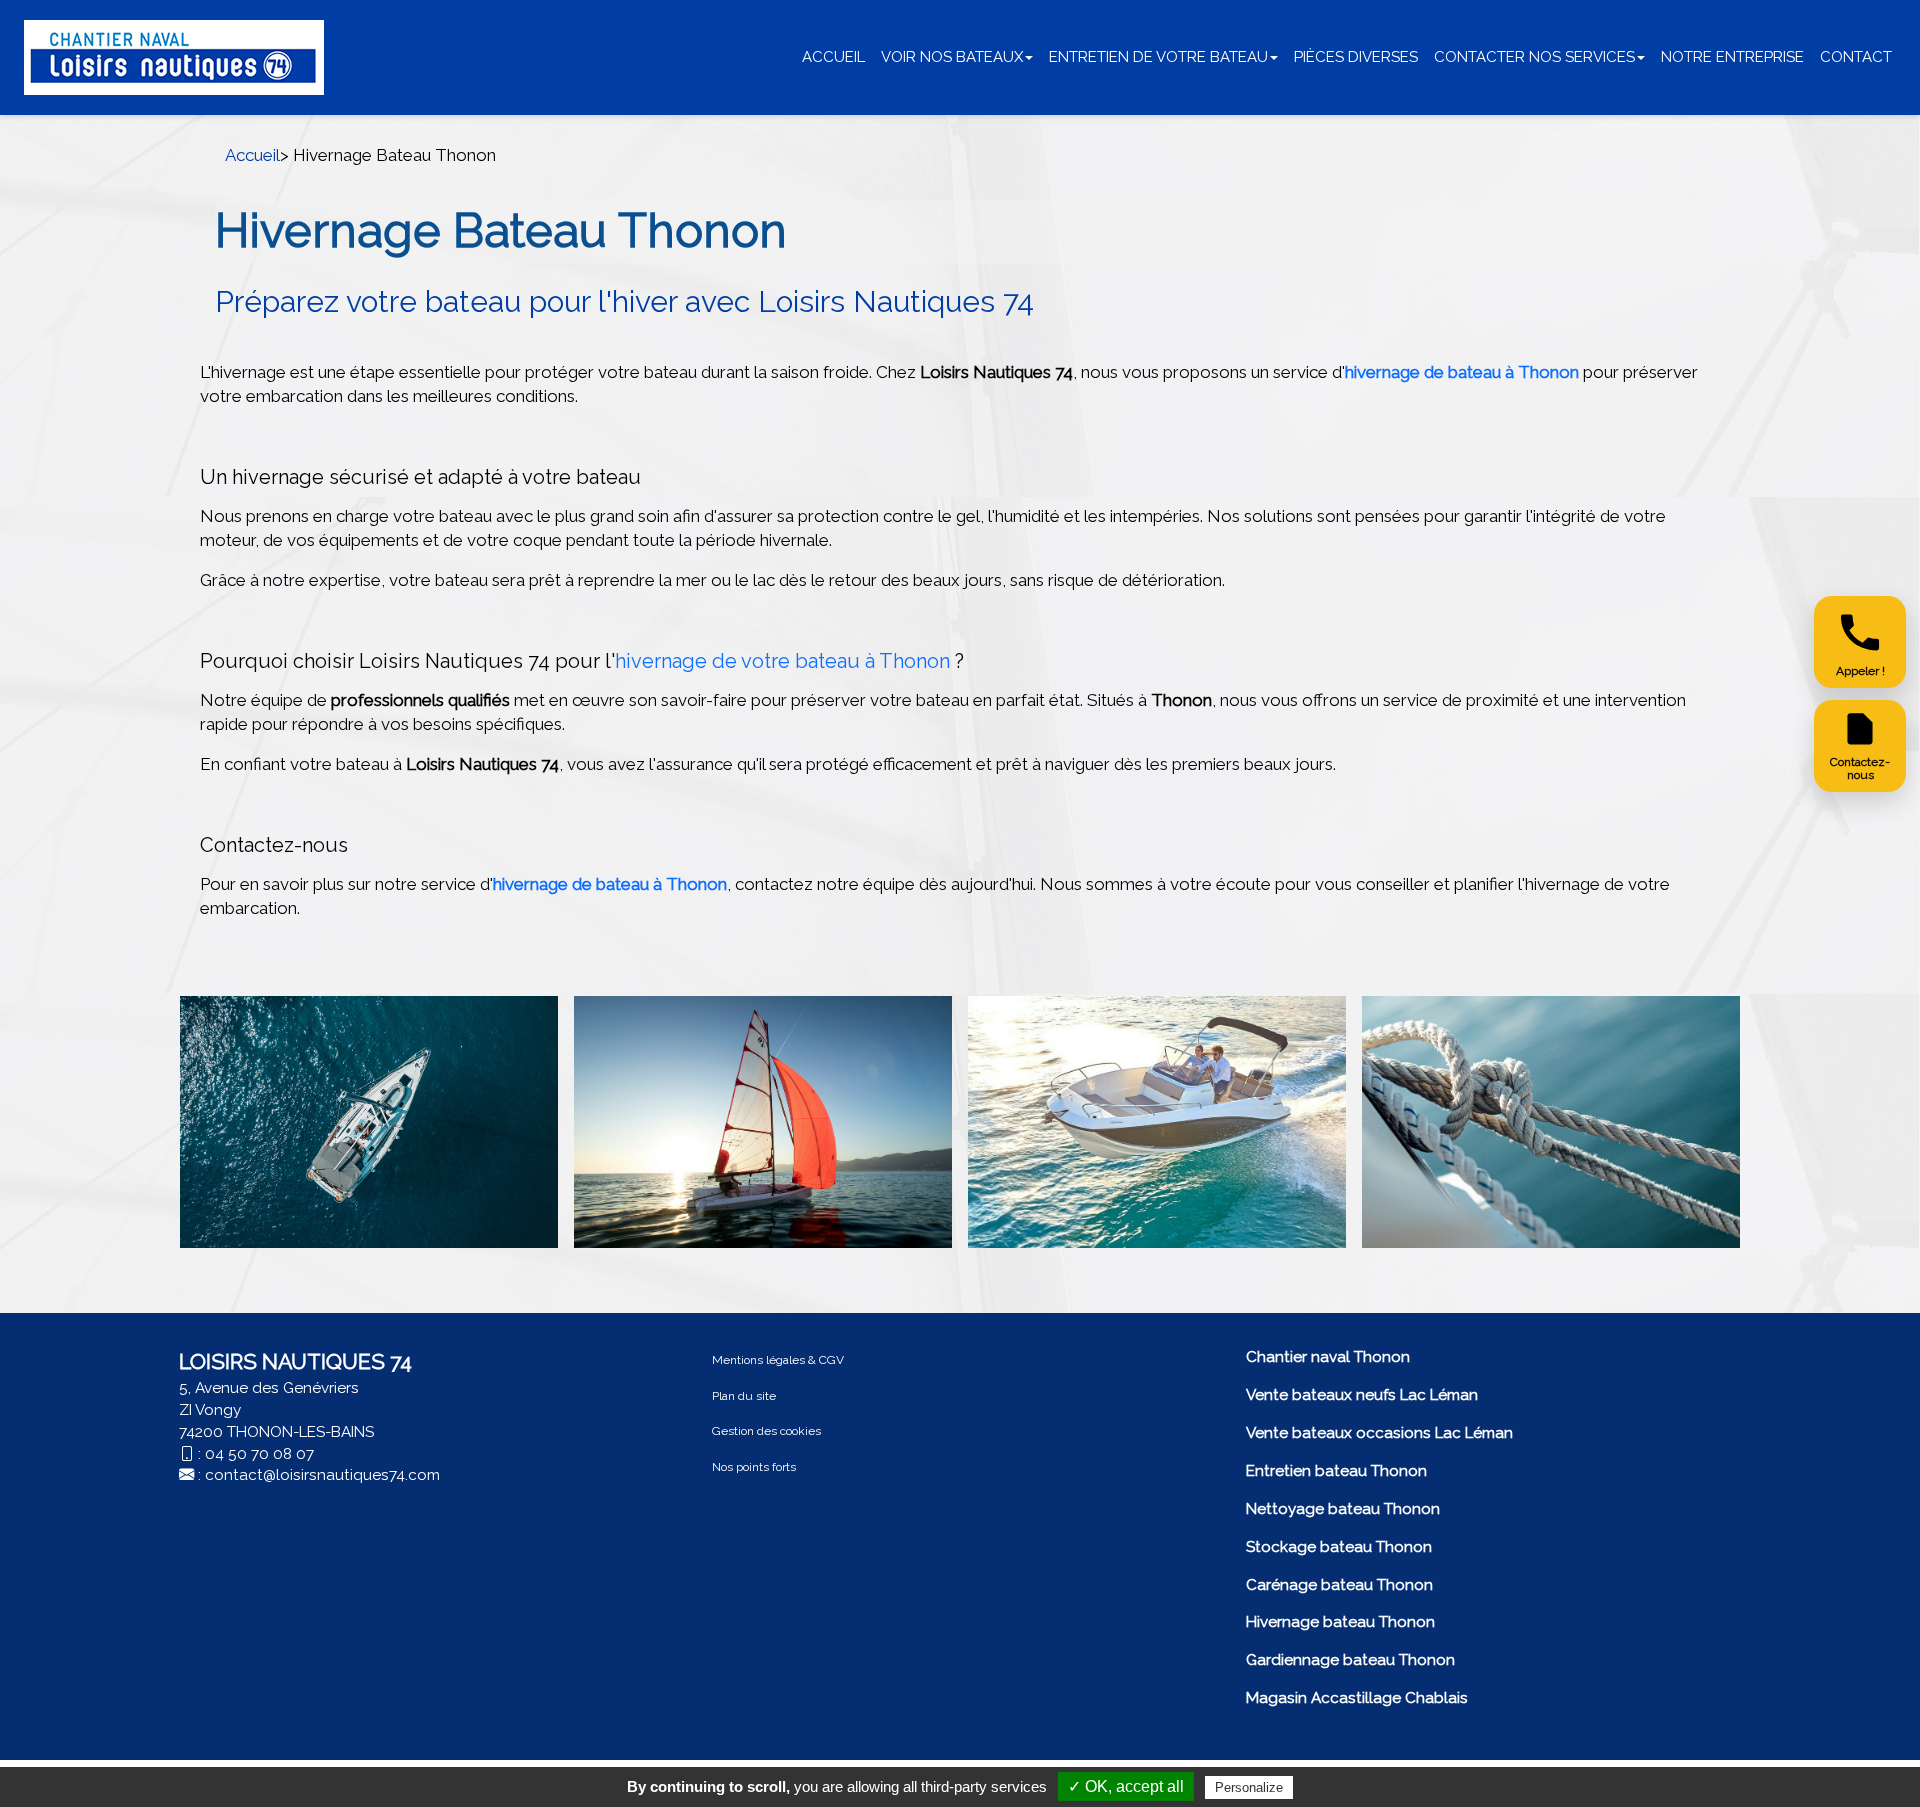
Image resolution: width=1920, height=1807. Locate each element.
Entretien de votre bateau (1158, 57)
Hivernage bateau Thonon (1340, 1622)
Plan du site (744, 1396)
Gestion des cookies (766, 1431)
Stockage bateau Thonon (1339, 1547)
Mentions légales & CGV (778, 1360)
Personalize (1249, 1787)
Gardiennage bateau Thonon (1350, 1660)
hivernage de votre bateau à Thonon (785, 661)
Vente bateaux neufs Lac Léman (1362, 1395)
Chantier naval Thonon (1328, 1357)
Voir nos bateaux (952, 57)
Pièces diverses (1356, 57)
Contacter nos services (1534, 57)
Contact (1856, 57)
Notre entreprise (1732, 57)
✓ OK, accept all (1126, 1786)
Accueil (833, 57)
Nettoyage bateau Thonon (1343, 1509)
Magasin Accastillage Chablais (1357, 1698)
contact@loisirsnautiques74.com (322, 1475)
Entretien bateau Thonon (1336, 1471)
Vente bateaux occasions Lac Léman (1379, 1433)
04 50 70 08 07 (259, 1454)
